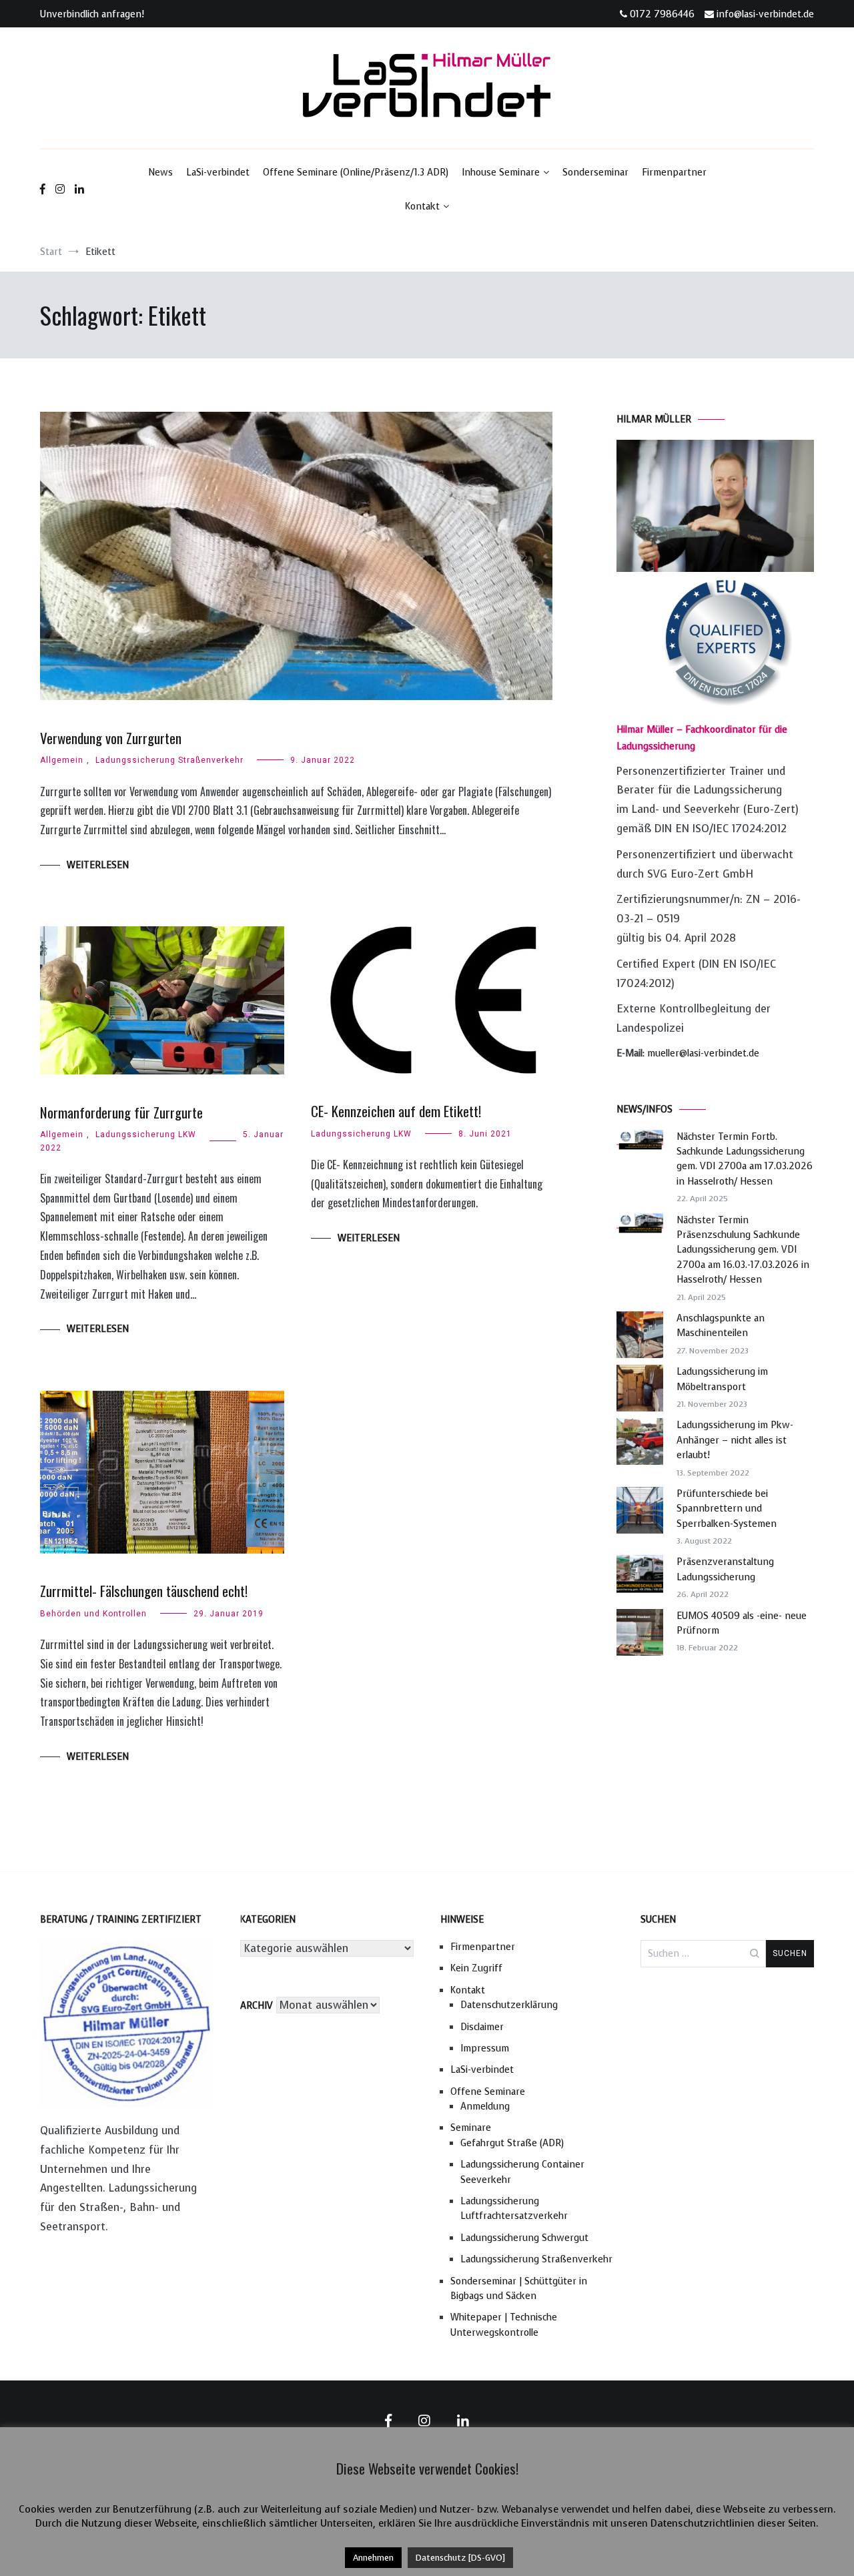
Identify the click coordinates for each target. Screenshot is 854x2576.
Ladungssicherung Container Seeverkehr (522, 2172)
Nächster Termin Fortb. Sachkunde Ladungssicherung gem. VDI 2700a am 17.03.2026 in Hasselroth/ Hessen (745, 1159)
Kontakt (422, 207)
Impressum (485, 2048)
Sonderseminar (595, 173)
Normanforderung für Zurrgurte (121, 1112)
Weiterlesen (98, 865)
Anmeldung (485, 2107)
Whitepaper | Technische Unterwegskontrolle (504, 2325)
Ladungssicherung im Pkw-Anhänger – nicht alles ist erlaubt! (735, 1440)
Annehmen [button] (373, 2558)
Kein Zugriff (476, 1968)
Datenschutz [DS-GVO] (460, 2558)
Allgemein (62, 760)
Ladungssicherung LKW (146, 1135)
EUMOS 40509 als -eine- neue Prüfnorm (742, 1623)
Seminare (471, 2128)
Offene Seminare (488, 2092)
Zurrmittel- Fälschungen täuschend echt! (144, 1591)
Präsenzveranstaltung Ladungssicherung (725, 1569)
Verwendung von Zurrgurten (111, 738)
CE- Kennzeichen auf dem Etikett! (396, 1111)
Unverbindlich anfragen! (92, 14)
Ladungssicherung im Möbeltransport (722, 1379)
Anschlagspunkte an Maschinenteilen (721, 1326)
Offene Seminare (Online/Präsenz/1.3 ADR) (356, 173)
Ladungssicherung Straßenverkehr (169, 760)
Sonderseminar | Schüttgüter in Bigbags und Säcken (519, 2289)
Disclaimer (482, 2027)
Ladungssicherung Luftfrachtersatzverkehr (514, 2209)
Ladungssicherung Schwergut (524, 2238)
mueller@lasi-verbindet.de (703, 1053)
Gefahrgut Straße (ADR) (512, 2143)
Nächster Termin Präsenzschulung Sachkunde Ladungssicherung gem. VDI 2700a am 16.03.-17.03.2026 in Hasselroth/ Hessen (743, 1250)
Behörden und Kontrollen (93, 1614)
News (160, 173)
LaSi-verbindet (218, 173)
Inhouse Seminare (501, 173)
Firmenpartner (674, 173)
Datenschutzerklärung (509, 2005)
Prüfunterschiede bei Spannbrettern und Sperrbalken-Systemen (727, 1509)
